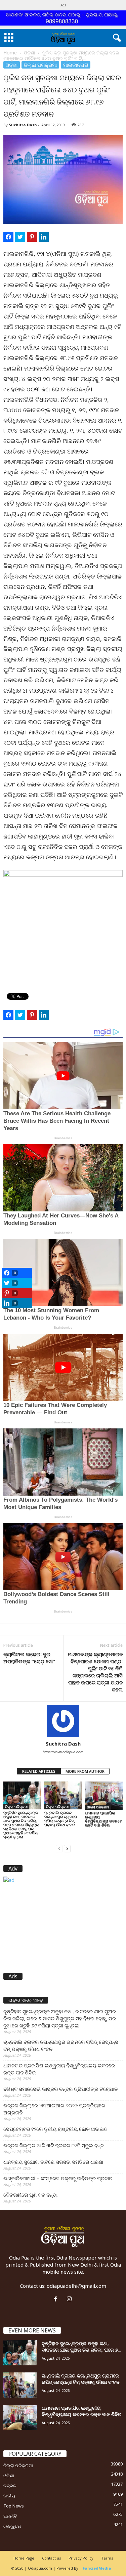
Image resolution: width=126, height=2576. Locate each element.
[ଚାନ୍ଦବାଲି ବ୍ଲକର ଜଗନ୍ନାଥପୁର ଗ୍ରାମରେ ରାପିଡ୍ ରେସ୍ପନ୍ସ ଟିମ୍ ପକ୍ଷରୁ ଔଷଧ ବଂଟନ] (63, 1795)
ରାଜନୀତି (10, 2516)
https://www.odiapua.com (63, 1752)
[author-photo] (63, 1721)
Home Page (24, 2558)
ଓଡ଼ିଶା (29, 53)
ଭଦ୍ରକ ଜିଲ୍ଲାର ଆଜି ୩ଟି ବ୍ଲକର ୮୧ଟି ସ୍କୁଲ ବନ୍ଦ (54, 2145)
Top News (14, 2506)
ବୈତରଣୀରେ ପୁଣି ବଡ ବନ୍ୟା (30, 2195)
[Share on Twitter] (20, 237)
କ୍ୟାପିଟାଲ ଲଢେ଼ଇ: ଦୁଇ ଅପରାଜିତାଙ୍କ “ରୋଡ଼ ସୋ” (29, 1658)
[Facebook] (57, 2299)
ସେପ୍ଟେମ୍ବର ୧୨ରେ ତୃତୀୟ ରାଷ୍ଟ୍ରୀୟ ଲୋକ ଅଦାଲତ (55, 2129)
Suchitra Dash (23, 125)
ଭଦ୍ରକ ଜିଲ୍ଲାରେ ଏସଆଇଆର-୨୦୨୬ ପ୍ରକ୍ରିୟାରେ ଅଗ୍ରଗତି (54, 2109)
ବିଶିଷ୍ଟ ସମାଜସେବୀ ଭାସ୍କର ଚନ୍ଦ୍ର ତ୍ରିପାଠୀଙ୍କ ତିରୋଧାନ (60, 2089)
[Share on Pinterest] (32, 237)
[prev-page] (59, 1848)
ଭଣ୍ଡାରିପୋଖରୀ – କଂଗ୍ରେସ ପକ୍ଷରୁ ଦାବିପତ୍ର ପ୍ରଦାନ (58, 2178)
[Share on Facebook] (8, 237)
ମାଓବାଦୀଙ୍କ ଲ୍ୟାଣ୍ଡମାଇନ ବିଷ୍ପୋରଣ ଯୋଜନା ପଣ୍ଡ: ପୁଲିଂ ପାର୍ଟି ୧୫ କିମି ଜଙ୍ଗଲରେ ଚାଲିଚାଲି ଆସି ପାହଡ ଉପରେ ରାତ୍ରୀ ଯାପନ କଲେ (95, 1672)
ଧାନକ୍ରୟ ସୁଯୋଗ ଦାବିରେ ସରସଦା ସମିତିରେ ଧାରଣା (53, 2162)
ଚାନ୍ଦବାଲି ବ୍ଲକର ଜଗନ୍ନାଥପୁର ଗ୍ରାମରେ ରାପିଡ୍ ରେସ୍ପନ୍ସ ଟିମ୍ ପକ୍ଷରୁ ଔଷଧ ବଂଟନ (61, 1819)
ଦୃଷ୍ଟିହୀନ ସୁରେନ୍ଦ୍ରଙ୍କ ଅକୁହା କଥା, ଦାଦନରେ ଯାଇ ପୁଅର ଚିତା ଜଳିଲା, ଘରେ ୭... (81, 2347)
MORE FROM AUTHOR (85, 1771)
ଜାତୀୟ (9, 2496)
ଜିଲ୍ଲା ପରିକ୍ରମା (40, 65)
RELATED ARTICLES (39, 1771)
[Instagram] (70, 2299)
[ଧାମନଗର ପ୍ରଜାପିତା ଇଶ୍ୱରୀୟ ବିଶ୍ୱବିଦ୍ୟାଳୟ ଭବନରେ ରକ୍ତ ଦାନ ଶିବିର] (104, 1796)
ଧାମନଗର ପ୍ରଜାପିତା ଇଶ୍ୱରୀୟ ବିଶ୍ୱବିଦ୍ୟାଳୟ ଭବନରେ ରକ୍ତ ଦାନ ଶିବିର (104, 1819)
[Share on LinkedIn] (44, 237)
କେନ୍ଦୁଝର (12, 2526)
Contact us (51, 2558)
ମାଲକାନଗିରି (76, 65)
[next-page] (67, 1848)
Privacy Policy (81, 2558)
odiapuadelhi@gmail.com (76, 2286)
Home (10, 53)
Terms (107, 2558)
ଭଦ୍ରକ (10, 2486)
